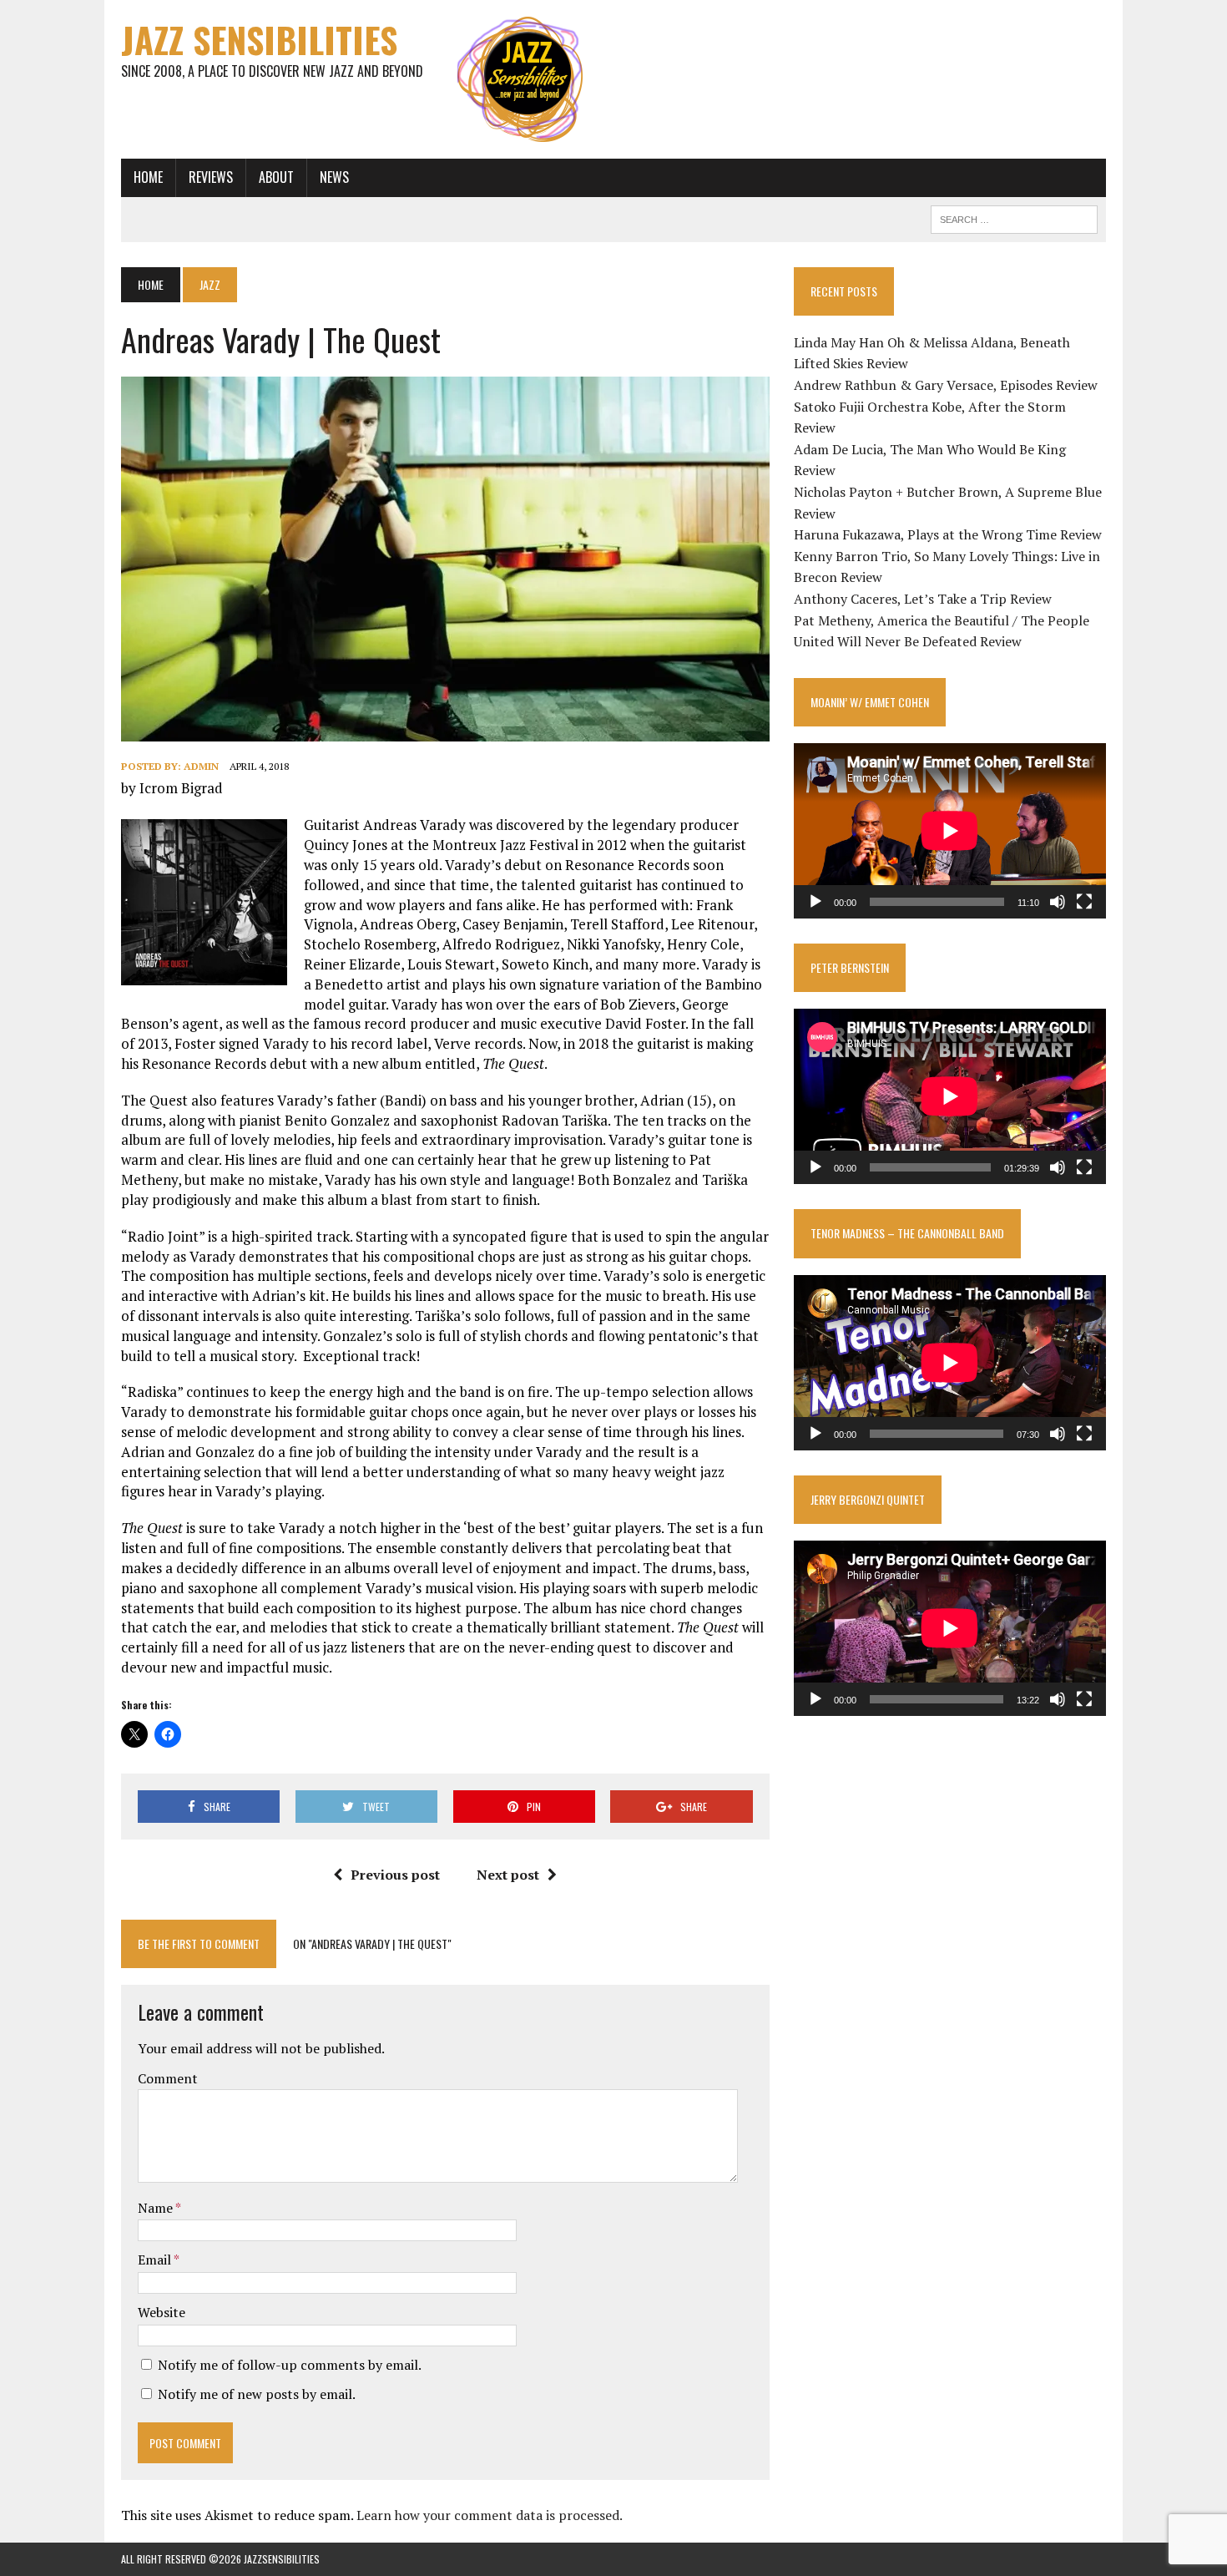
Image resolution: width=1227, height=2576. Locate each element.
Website (162, 2312)
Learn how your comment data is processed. (490, 2515)
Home (148, 177)
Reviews (211, 177)
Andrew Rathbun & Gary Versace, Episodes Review (946, 385)
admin (201, 766)
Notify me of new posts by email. (257, 2394)
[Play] (815, 902)
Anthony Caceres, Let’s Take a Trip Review (923, 599)
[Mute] (1058, 902)
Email (156, 2260)
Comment (168, 2078)
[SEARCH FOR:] (1014, 217)
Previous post (395, 1875)
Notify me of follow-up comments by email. (290, 2365)
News (334, 177)
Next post (508, 1875)
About (276, 177)
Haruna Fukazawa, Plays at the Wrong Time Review (948, 534)
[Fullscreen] (1084, 902)
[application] (950, 831)
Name (157, 2208)
